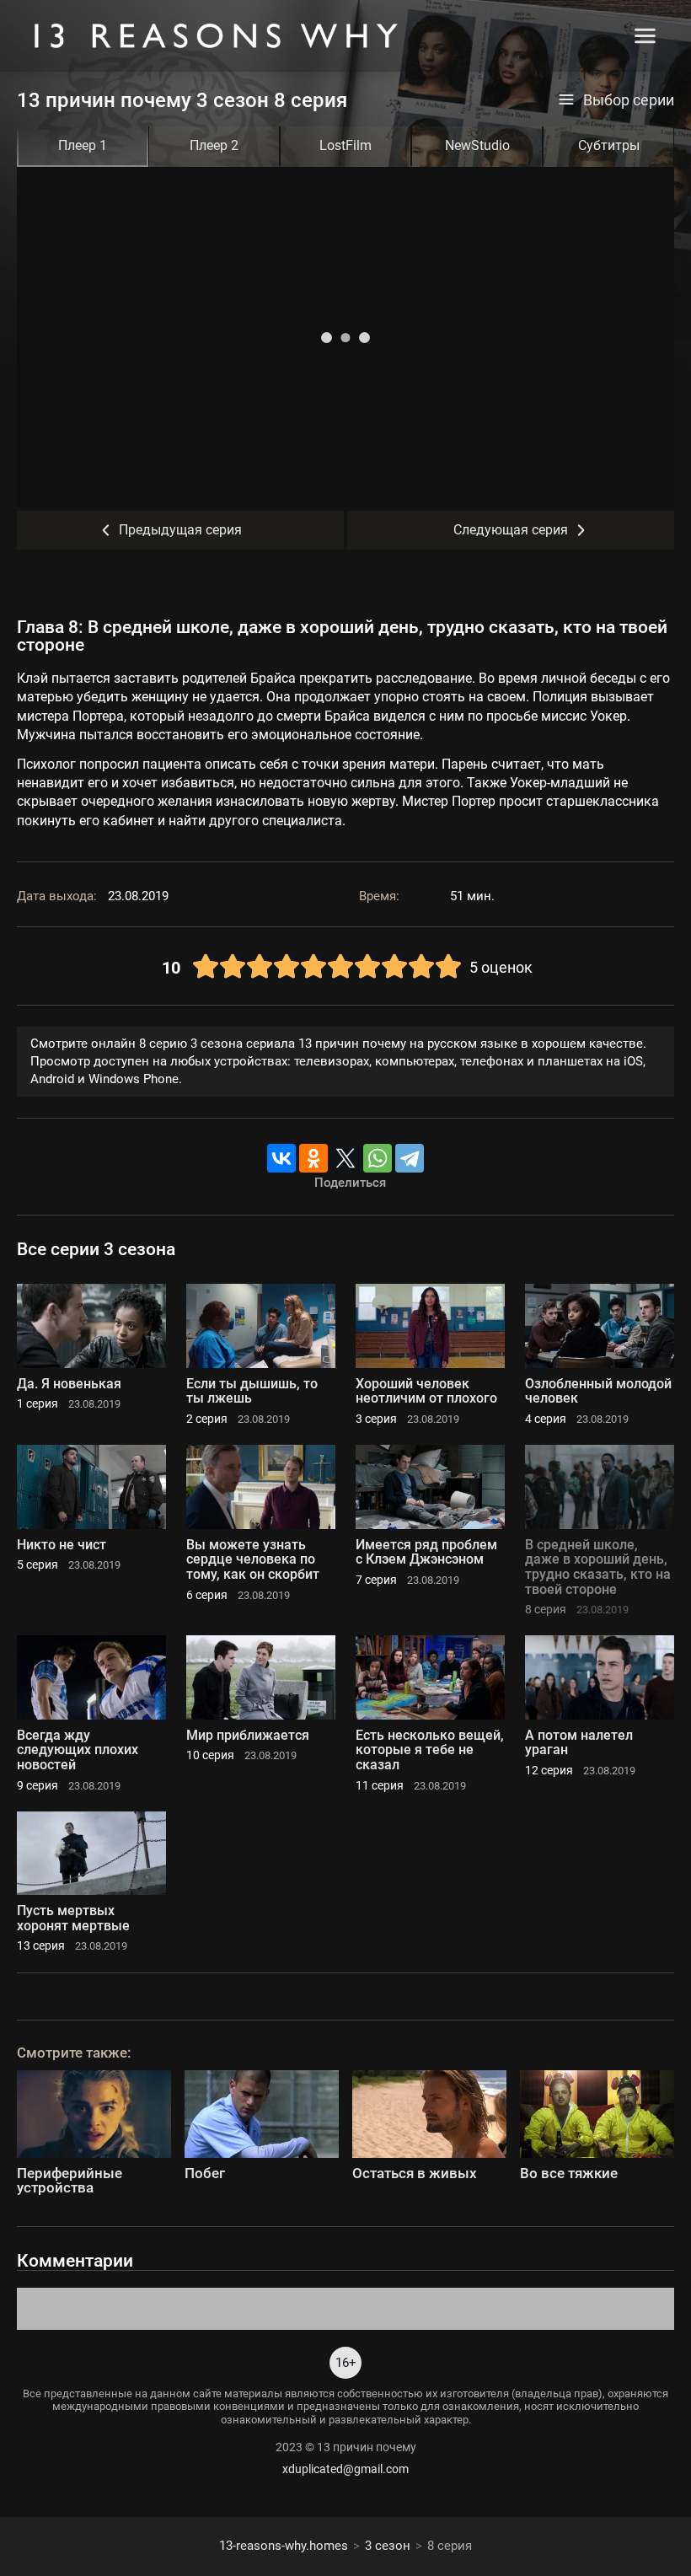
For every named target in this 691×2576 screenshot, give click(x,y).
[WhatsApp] (378, 1158)
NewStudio (477, 145)
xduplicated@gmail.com (345, 2469)
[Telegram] (410, 1158)
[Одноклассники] (313, 1158)
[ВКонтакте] (281, 1158)
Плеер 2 (214, 145)
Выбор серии (629, 100)
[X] (345, 1158)
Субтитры (609, 145)
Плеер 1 (83, 145)
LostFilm (345, 145)
